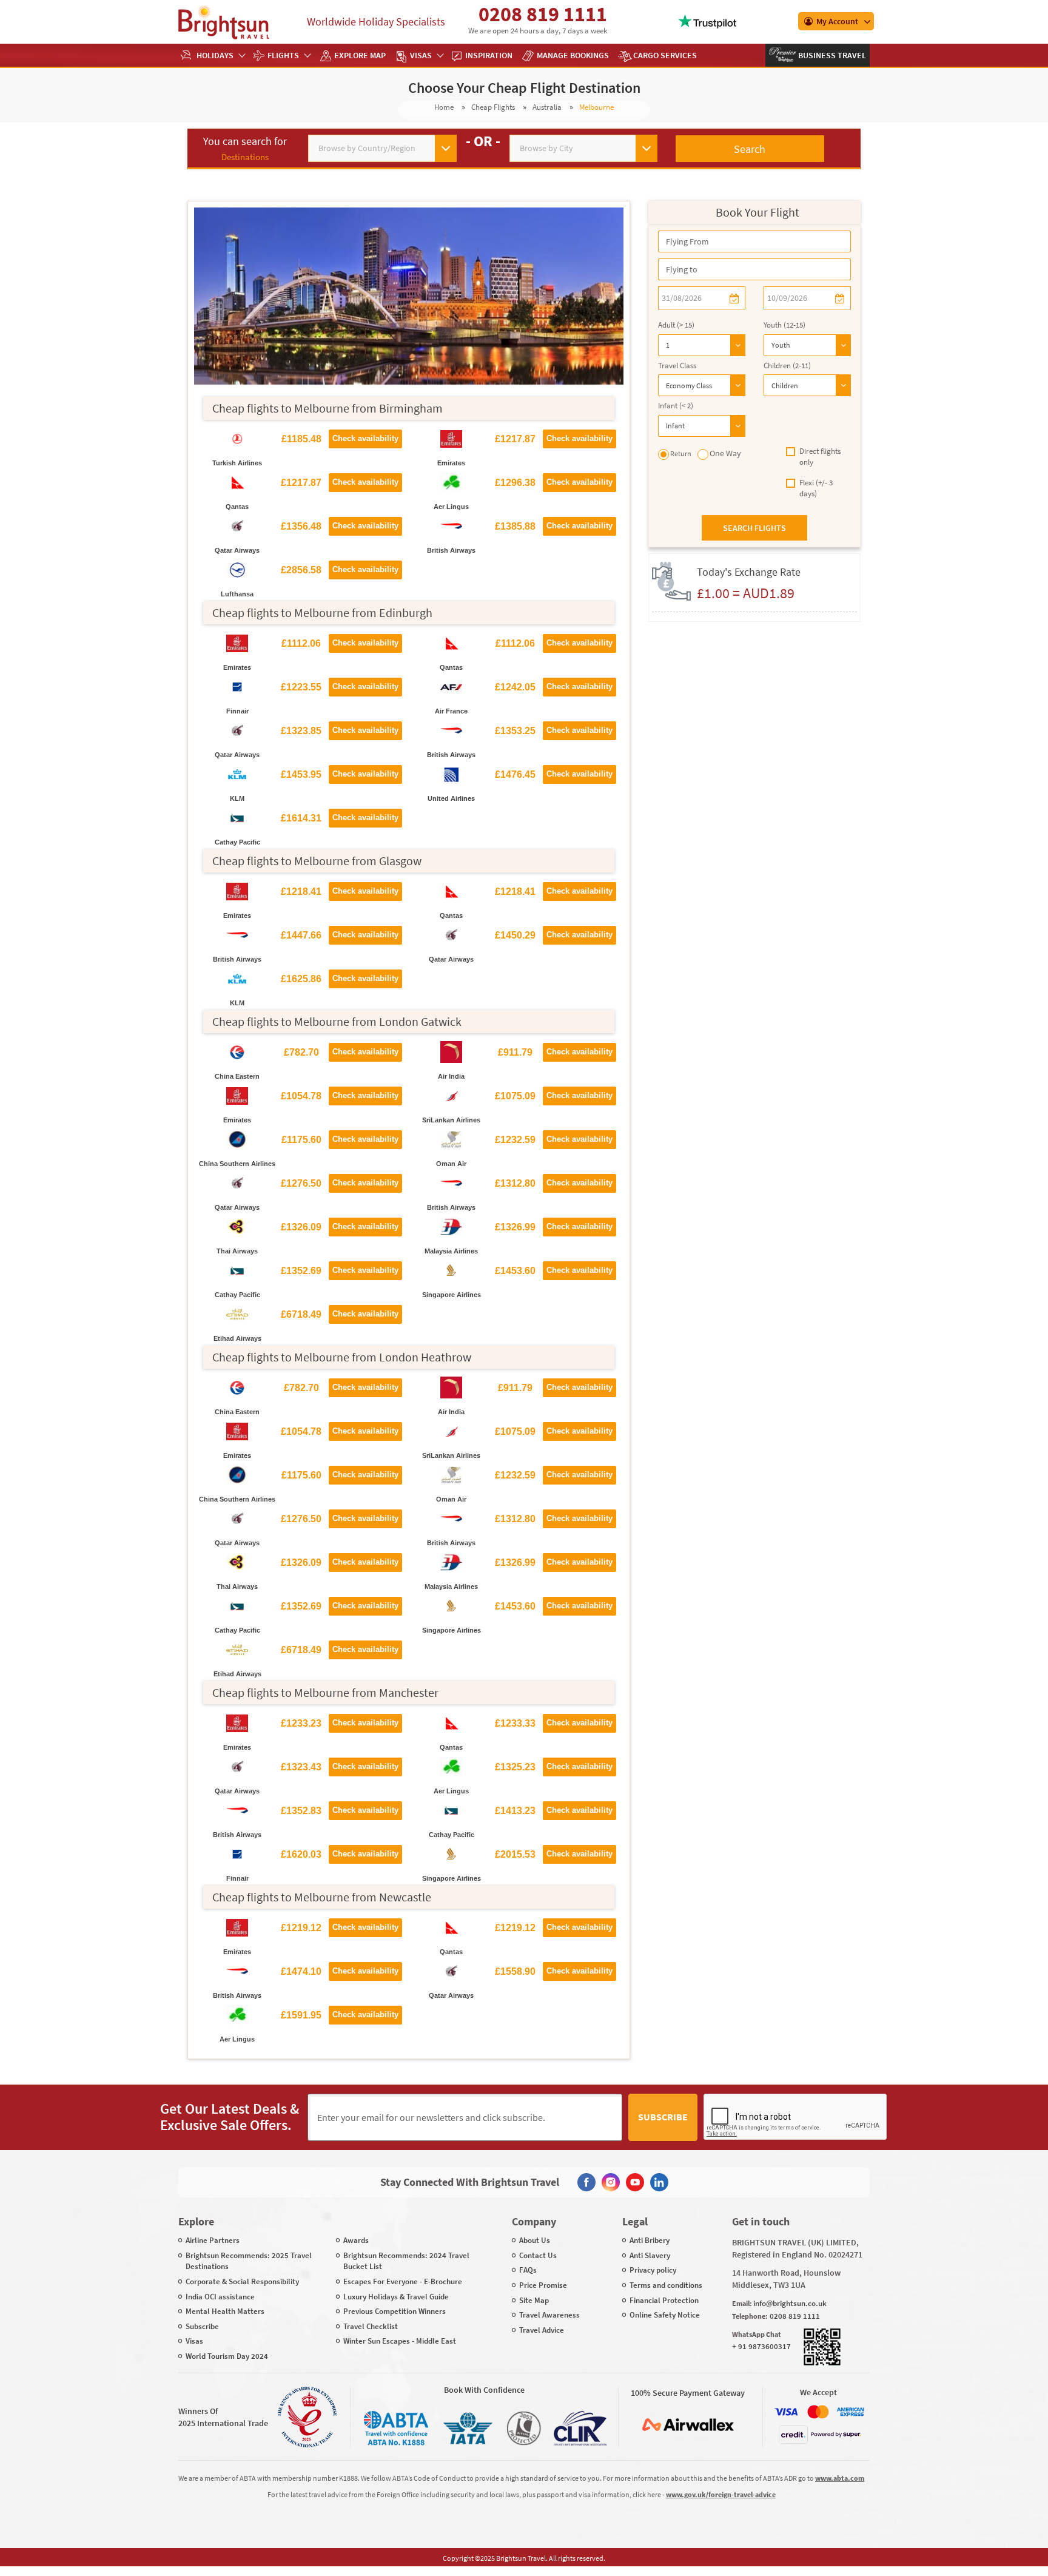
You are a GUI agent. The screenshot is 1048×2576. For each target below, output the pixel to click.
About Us (535, 2240)
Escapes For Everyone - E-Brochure (403, 2281)
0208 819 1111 (543, 14)
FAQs (528, 2270)
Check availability (365, 438)
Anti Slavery (650, 2255)
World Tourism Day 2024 (227, 2356)
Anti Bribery (650, 2240)
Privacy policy (653, 2270)
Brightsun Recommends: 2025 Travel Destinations (249, 2261)
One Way (725, 453)
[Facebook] (586, 2182)
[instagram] (611, 2182)
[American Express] (850, 2412)
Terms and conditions (666, 2285)
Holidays (215, 55)
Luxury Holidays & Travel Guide (396, 2297)
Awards (356, 2240)
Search (750, 149)
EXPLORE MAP (360, 55)
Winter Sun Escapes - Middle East (400, 2341)
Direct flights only (820, 457)
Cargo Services (665, 55)
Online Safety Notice (665, 2315)
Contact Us (538, 2255)
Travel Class (677, 366)
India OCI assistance (220, 2297)
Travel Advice (542, 2330)
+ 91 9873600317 (761, 2346)
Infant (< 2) (676, 406)
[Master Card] (818, 2412)
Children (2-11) (787, 366)
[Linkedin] (659, 2182)
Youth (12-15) (784, 325)
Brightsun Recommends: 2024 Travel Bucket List (406, 2261)
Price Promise (543, 2285)
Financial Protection (664, 2300)
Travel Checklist (371, 2326)
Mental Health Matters (225, 2311)
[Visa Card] (786, 2412)
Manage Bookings (573, 55)
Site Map (534, 2300)
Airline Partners (213, 2240)
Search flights (754, 528)
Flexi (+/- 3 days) (816, 488)
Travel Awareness (549, 2315)
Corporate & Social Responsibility (242, 2281)
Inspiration (489, 55)
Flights (283, 55)
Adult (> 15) (676, 325)
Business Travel (831, 55)
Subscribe (663, 2117)
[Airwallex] (688, 2425)
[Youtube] (635, 2182)
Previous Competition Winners (395, 2311)
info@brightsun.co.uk (790, 2303)
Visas (421, 55)
